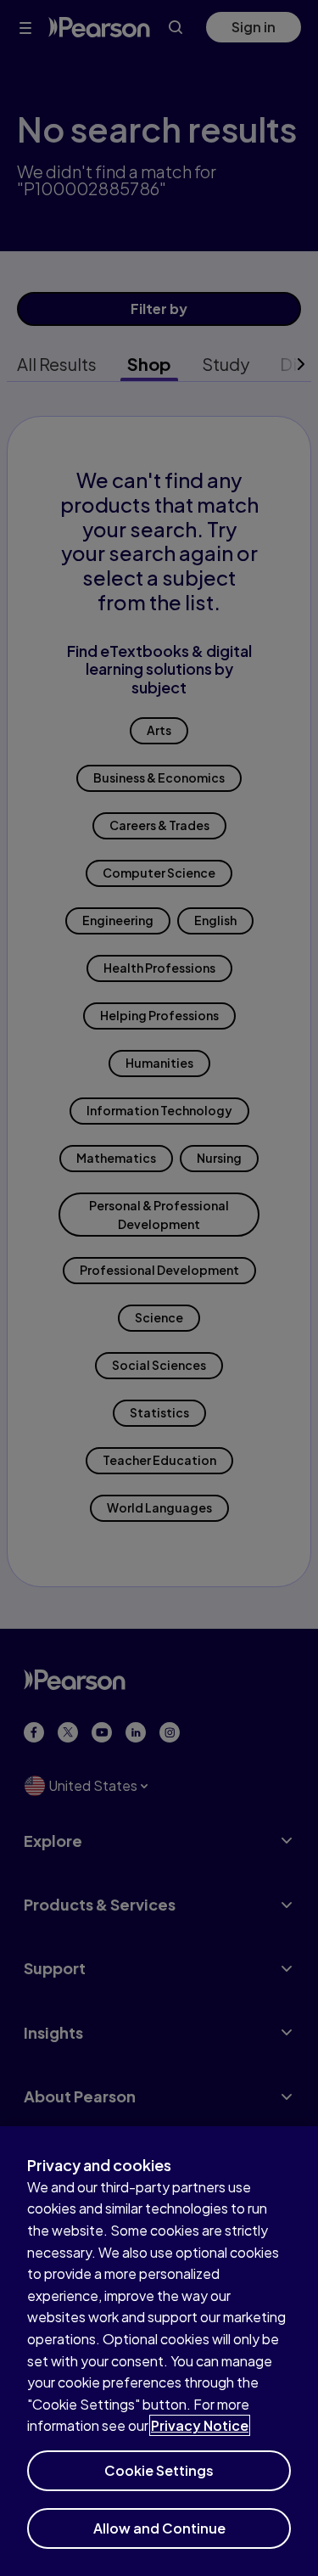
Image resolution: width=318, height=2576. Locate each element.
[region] (159, 2351)
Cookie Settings (159, 2470)
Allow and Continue (159, 2528)
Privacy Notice (200, 2425)
